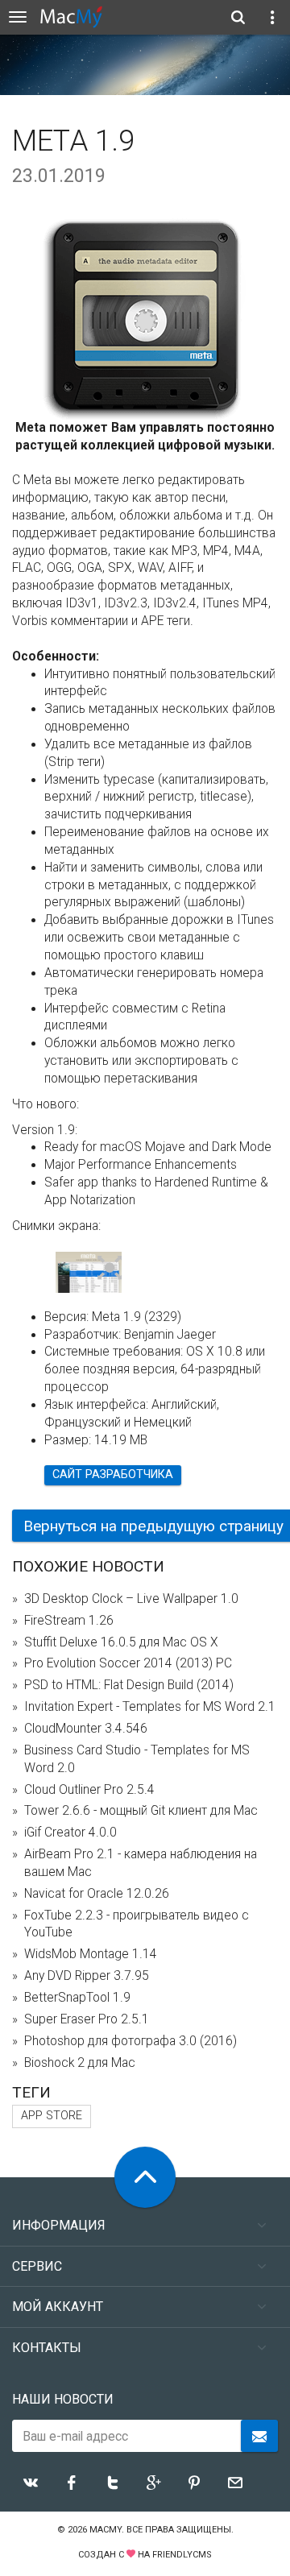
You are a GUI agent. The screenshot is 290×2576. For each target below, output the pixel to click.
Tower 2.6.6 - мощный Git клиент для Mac (141, 1811)
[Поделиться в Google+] (154, 2483)
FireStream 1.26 (69, 1621)
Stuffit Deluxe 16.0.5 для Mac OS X (121, 1642)
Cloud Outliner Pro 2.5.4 (89, 1790)
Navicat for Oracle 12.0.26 (97, 1894)
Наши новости (63, 2399)
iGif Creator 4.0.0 (70, 1833)
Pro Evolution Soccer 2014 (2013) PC (128, 1663)
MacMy (106, 2530)
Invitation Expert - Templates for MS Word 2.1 (150, 1707)
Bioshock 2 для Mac (80, 2063)
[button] (110, 1269)
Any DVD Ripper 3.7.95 (87, 1976)
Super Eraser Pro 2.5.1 (87, 2019)
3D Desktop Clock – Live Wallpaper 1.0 (131, 1599)
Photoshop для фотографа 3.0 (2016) (130, 2041)
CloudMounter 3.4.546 (86, 1729)
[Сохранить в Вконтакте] (31, 2483)
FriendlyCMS (182, 2555)
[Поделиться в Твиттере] (113, 2483)
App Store (52, 2116)
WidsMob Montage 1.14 (91, 1954)
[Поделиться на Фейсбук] (72, 2483)
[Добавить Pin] (194, 2483)
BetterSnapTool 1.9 (77, 1998)
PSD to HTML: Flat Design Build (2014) (129, 1685)
